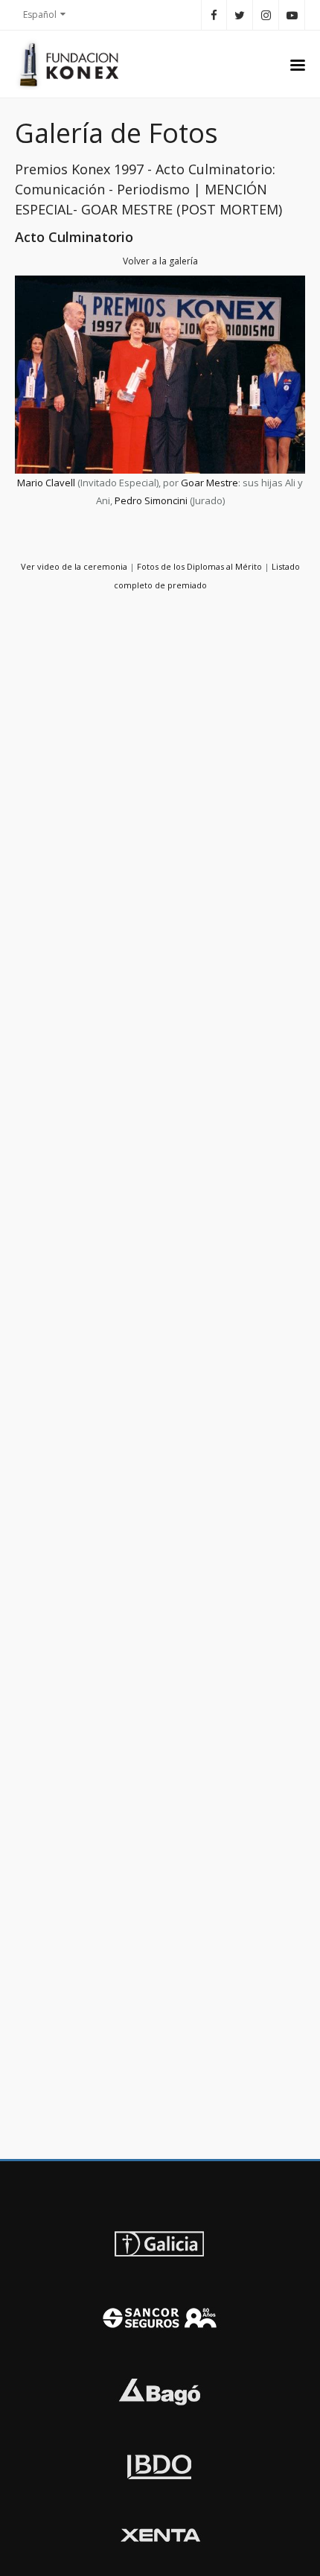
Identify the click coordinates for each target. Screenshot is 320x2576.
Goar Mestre (209, 483)
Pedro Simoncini (151, 500)
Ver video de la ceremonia (74, 566)
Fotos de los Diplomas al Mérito (199, 566)
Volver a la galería (160, 261)
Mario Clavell (46, 483)
